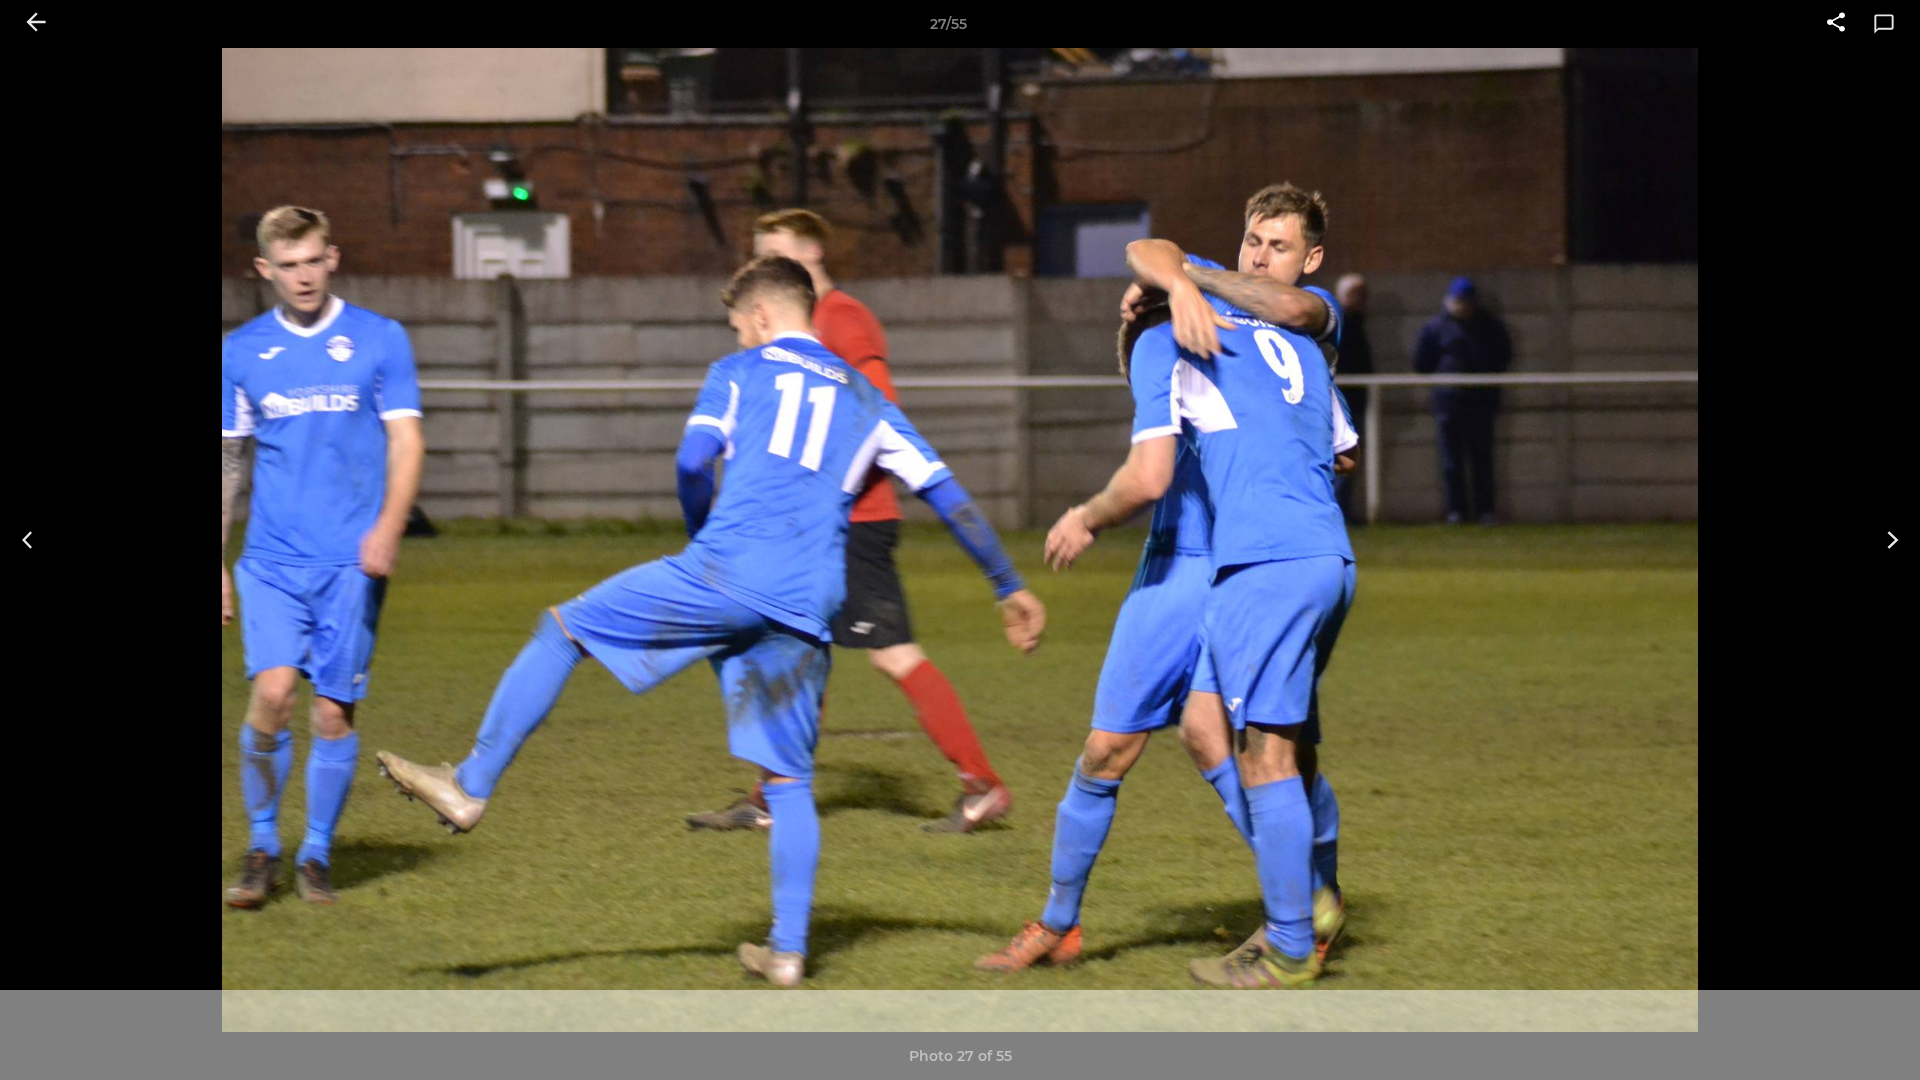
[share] (1836, 24)
